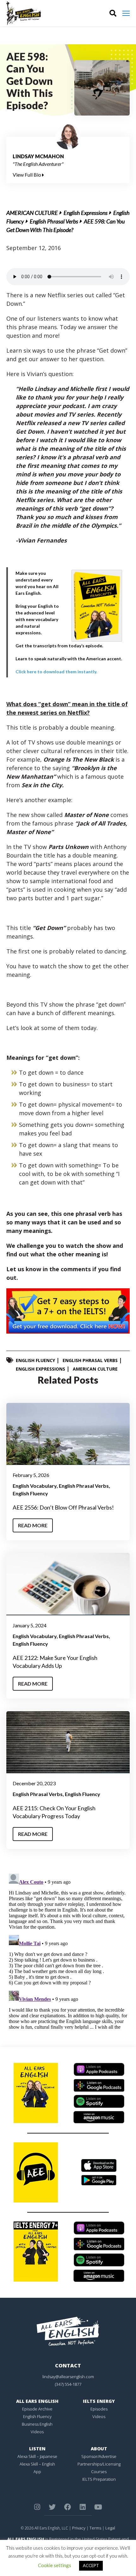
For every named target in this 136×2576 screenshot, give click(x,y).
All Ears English (37, 2401)
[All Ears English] (68, 2331)
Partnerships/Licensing (99, 2464)
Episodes (99, 2409)
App (37, 2472)
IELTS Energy (99, 2401)
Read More (33, 1525)
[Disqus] (68, 1950)
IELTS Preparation (99, 2479)
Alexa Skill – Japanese (37, 2456)
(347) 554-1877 (68, 2384)
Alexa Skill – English (37, 2464)
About (99, 2449)
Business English (37, 2424)
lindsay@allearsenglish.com (68, 2377)
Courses (99, 2472)
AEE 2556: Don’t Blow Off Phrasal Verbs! (63, 1507)
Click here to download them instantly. (56, 672)
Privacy (79, 2528)
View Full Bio (27, 175)
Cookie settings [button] (55, 2565)
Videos (37, 2432)
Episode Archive (37, 2409)
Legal (110, 2528)
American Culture (32, 213)
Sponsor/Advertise (99, 2456)
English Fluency (35, 1360)
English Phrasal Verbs (54, 221)
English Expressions (86, 213)
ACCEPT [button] (91, 2566)
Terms (95, 2528)
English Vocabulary (35, 1486)
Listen (37, 2449)
